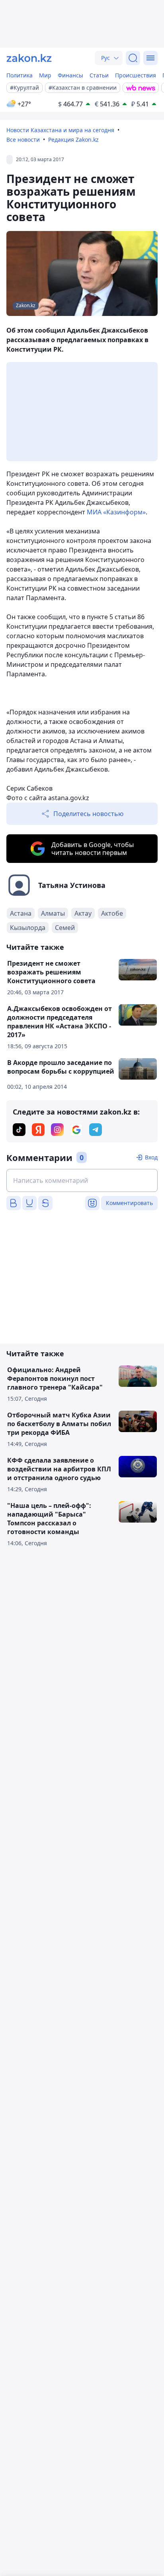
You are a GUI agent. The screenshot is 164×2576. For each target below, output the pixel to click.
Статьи (99, 75)
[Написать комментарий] (82, 1180)
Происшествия (136, 75)
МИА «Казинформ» (116, 512)
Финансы (70, 75)
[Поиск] (133, 58)
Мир (45, 75)
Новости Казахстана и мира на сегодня (60, 130)
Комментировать (129, 1203)
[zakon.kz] (29, 58)
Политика (20, 75)
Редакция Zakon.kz (73, 140)
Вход (151, 1157)
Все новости (23, 140)
